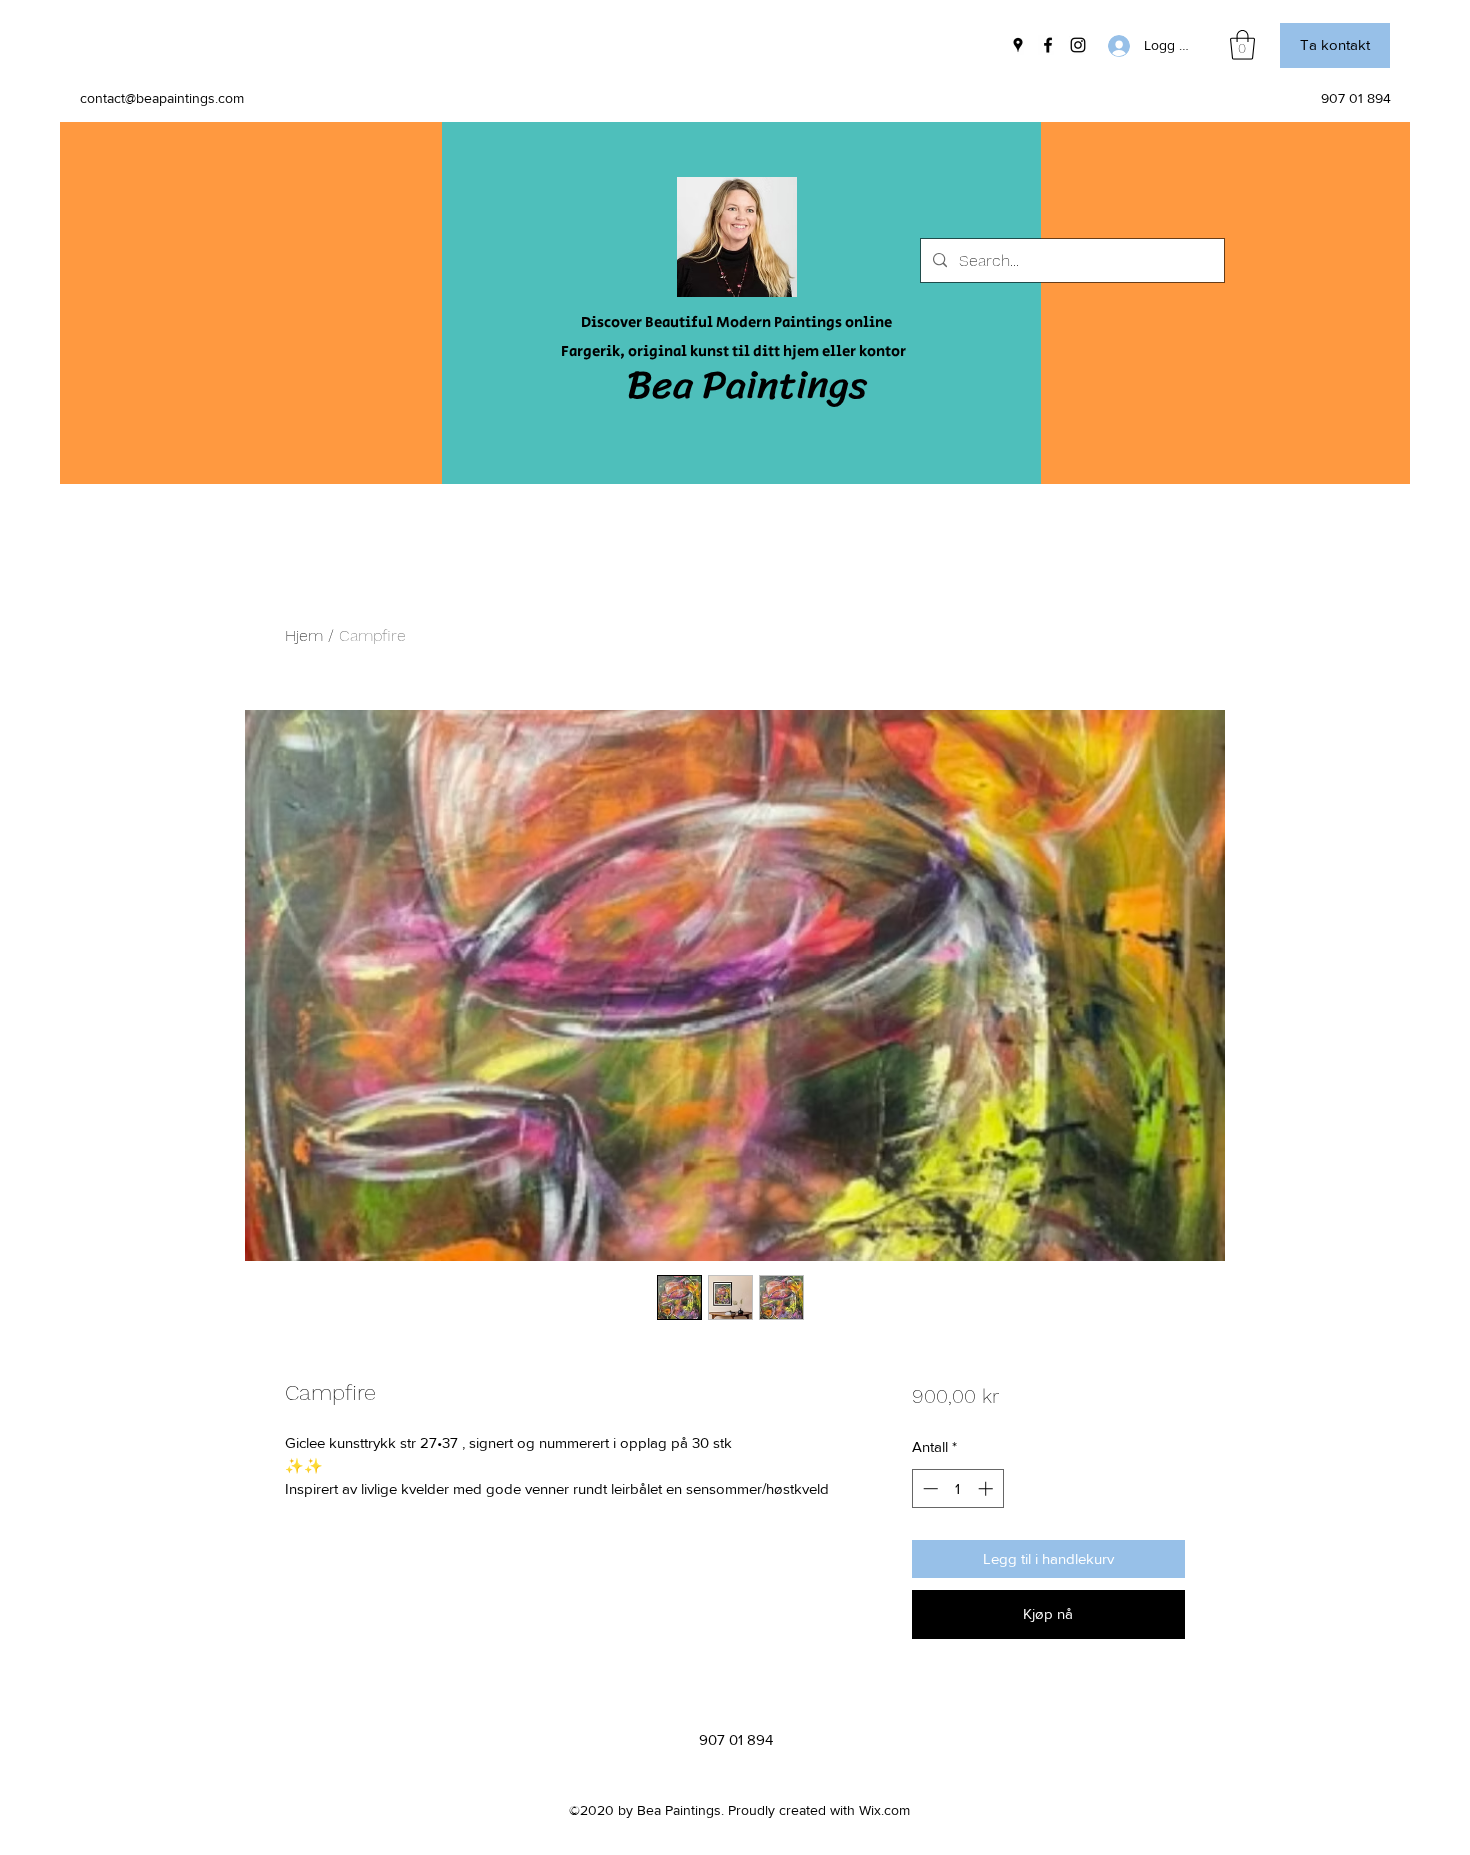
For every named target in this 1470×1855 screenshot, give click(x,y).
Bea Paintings (747, 384)
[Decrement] (928, 1488)
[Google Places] (1018, 45)
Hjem (304, 635)
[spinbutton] (957, 1488)
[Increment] (987, 1488)
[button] (1242, 45)
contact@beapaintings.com (162, 98)
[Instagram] (1078, 45)
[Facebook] (1048, 45)
